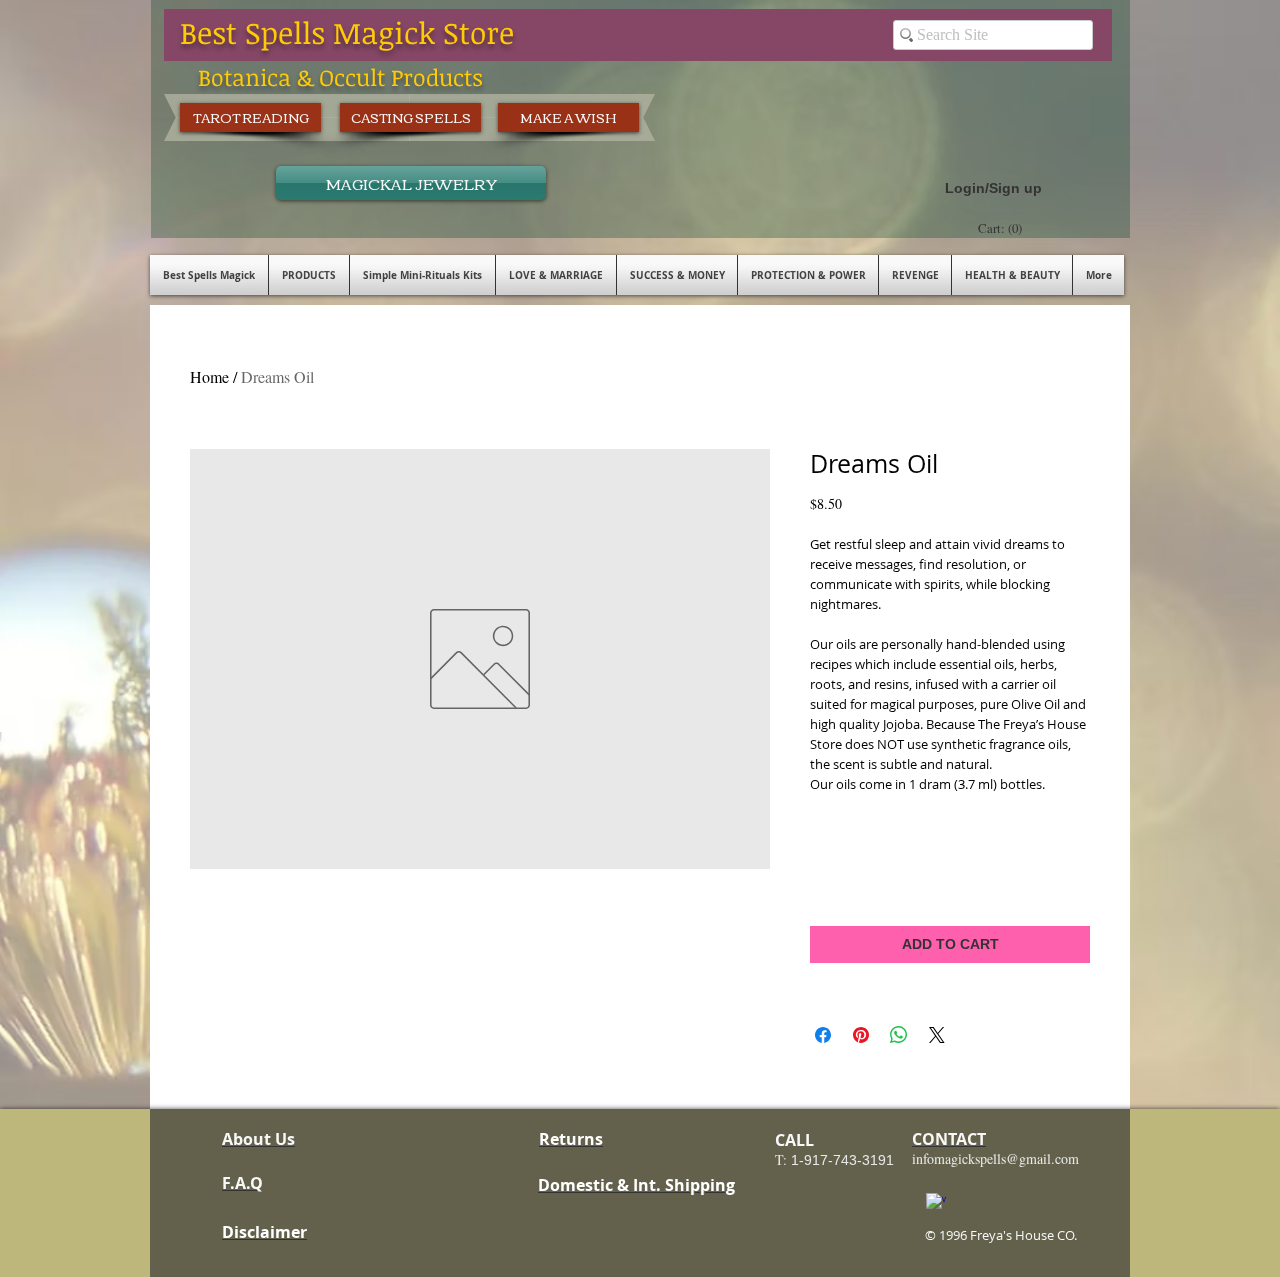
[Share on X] (937, 1035)
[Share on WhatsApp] (899, 1035)
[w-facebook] (936, 1203)
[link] (1002, 228)
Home (209, 376)
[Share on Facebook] (823, 1035)
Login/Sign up (993, 188)
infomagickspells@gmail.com (995, 1158)
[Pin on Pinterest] (861, 1035)
